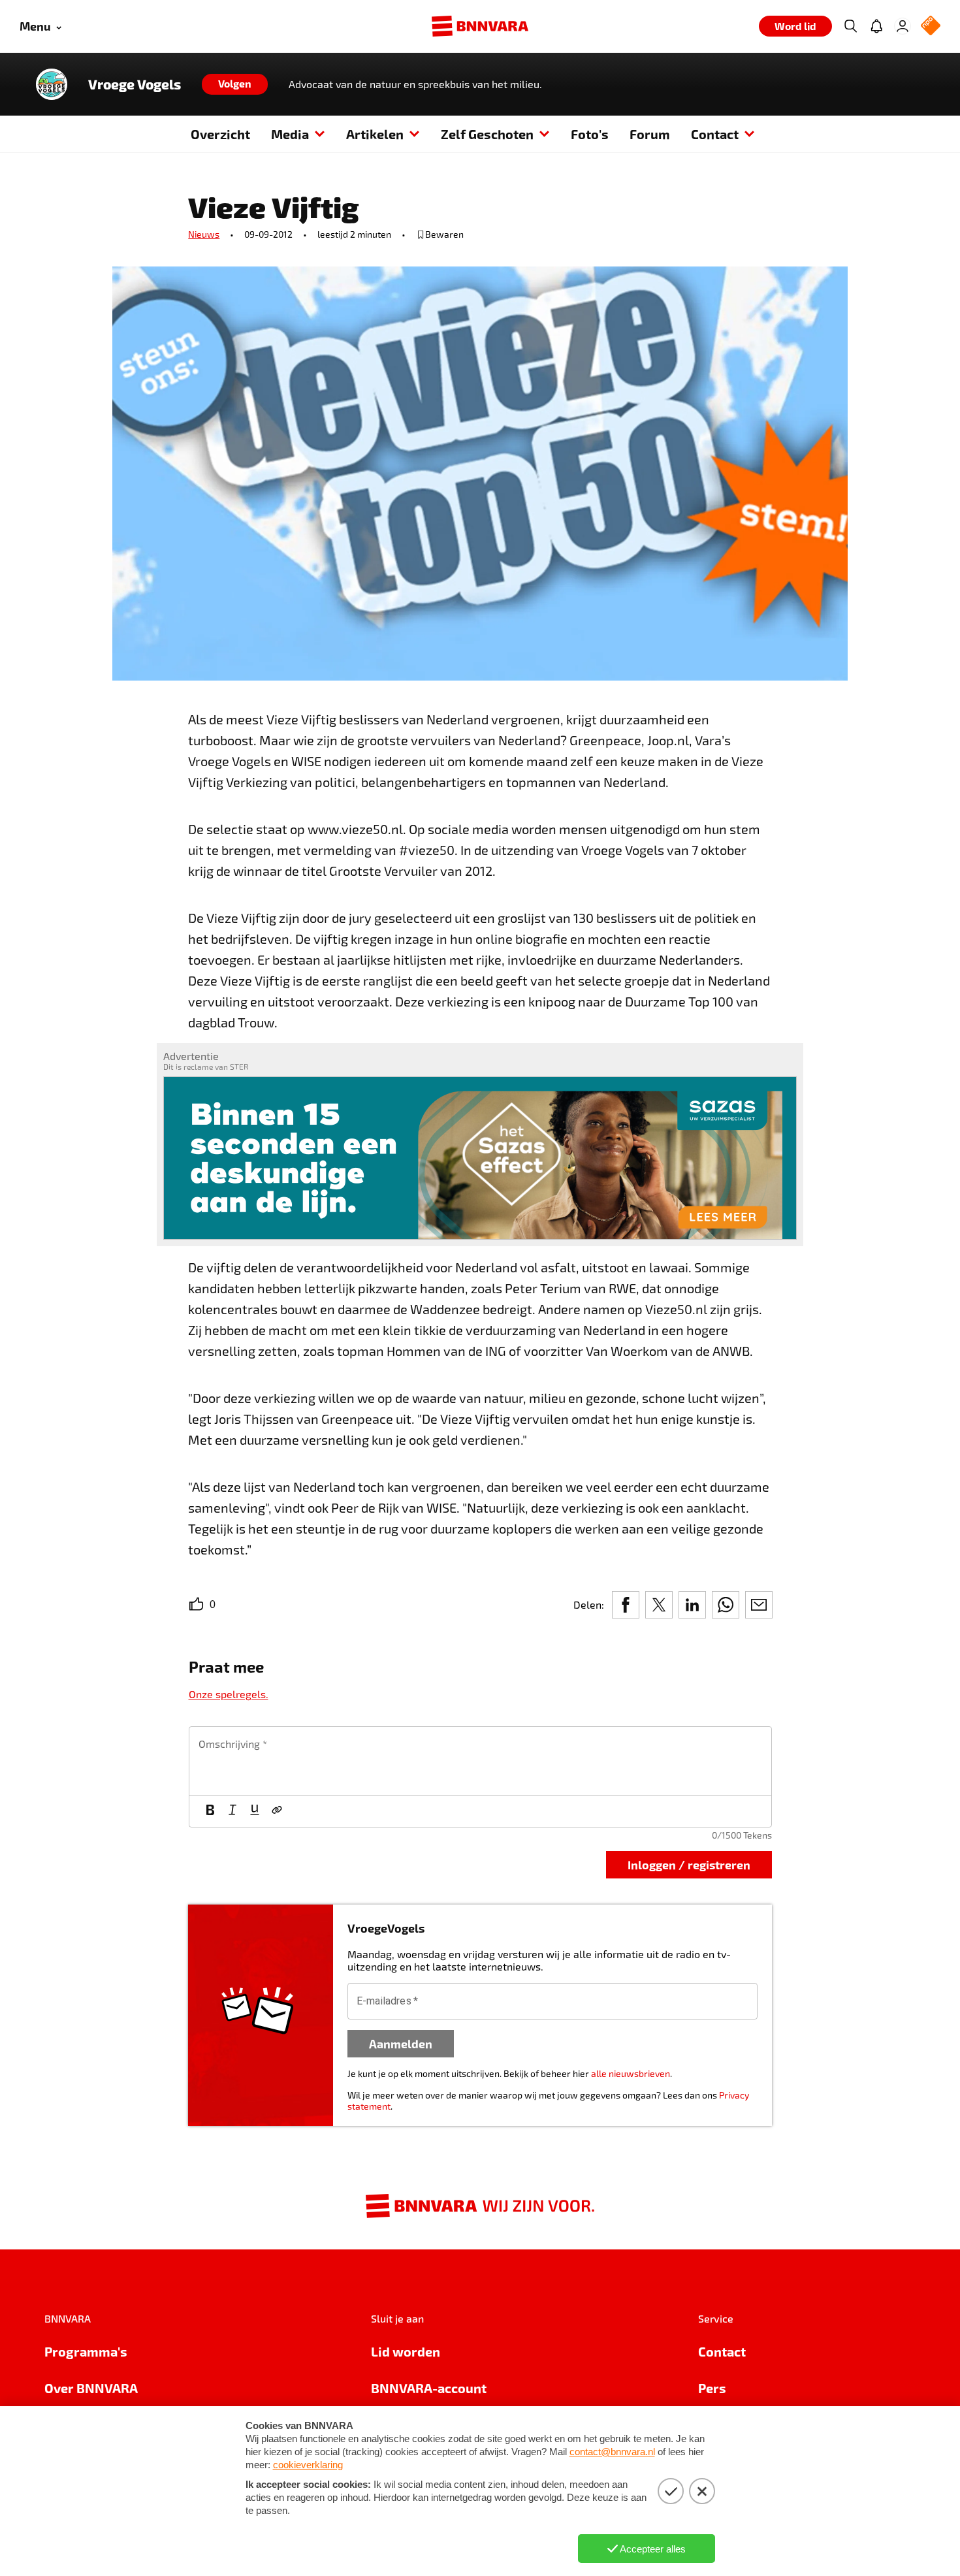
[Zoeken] (850, 26)
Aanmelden (401, 2043)
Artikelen (375, 134)
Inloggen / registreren (689, 1864)
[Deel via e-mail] (759, 1605)
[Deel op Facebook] (626, 1605)
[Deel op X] (659, 1605)
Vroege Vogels (135, 84)
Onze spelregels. (229, 1694)
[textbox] (480, 1761)
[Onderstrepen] (255, 1811)
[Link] (277, 1811)
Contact (715, 134)
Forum (650, 134)
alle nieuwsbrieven (631, 2073)
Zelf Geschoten (487, 134)
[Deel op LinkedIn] (692, 1605)
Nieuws (204, 234)
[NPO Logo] (931, 26)
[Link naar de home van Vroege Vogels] (52, 84)
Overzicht (220, 134)
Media (290, 134)
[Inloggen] (903, 26)
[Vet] (210, 1811)
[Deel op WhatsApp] (726, 1605)
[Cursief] (232, 1811)
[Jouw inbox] (876, 26)
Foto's (590, 134)
